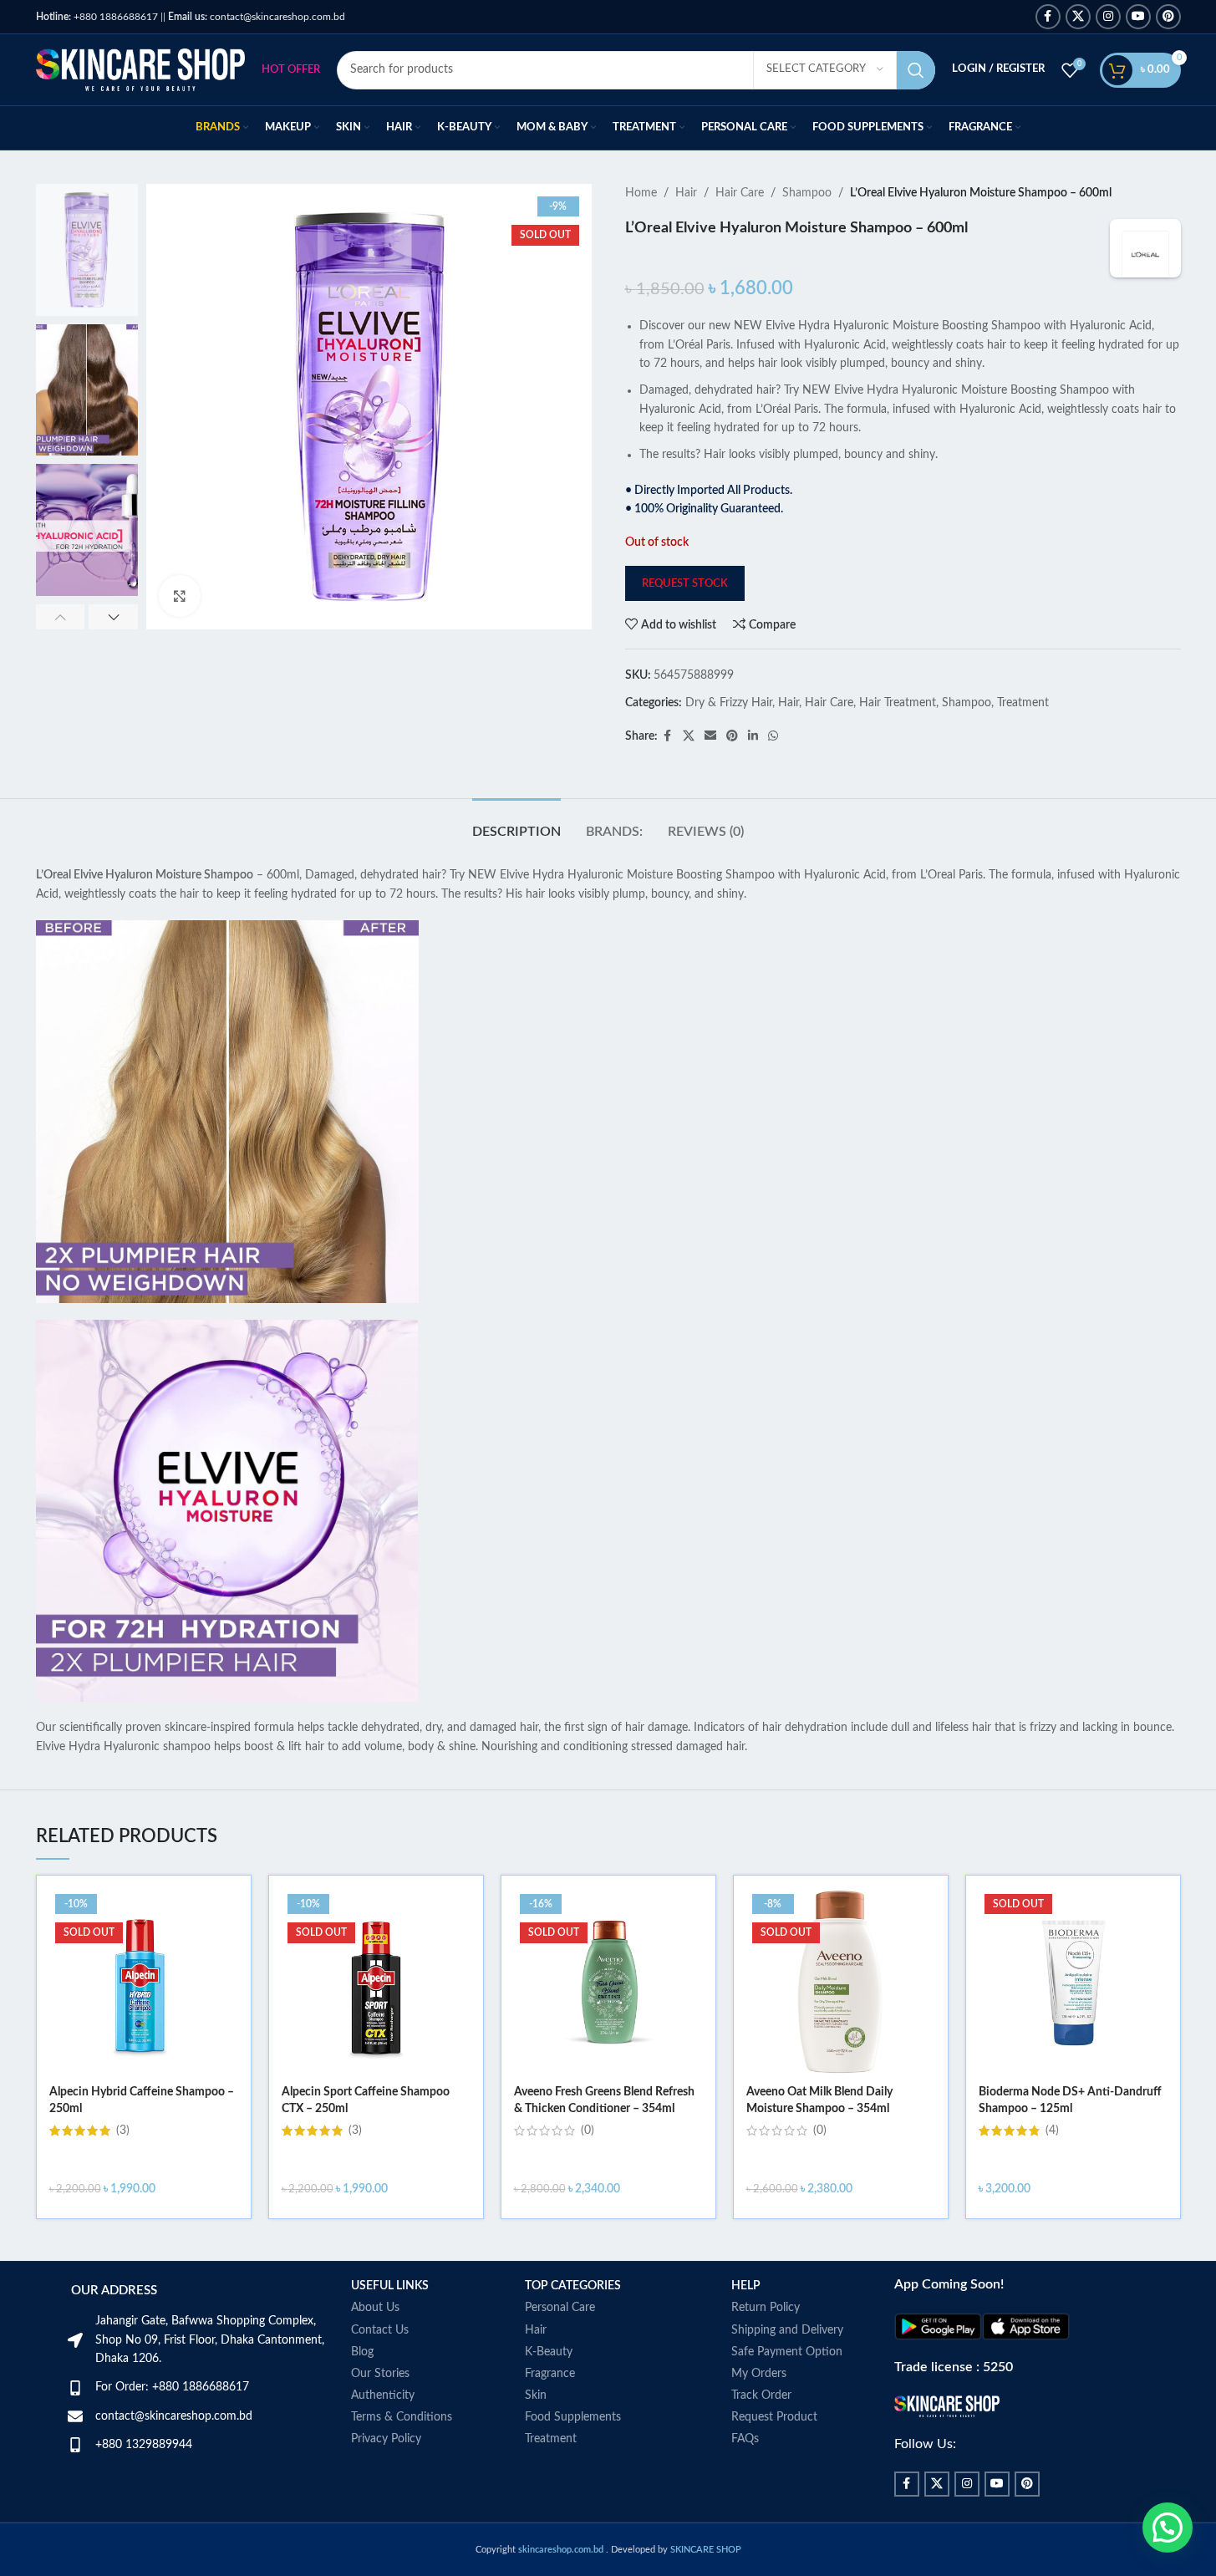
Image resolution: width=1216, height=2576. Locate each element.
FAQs (745, 2439)
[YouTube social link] (1138, 17)
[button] (61, 617)
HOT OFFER (291, 70)
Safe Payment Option (787, 2352)
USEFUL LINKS (390, 2286)
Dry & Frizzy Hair (729, 703)
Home (641, 193)
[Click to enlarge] (180, 596)
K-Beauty (549, 2352)
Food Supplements (573, 2417)
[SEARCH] (916, 70)
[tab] (516, 824)
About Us (375, 2308)
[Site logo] (140, 69)
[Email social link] (710, 736)
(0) (588, 2131)
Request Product (774, 2417)
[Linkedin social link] (753, 736)
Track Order (761, 2395)
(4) (1052, 2131)
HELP (746, 2286)
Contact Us (380, 2330)
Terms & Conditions (402, 2417)
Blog (362, 2352)
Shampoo (807, 193)
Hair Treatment (898, 703)
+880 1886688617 (97, 17)
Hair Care (740, 193)
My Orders (759, 2374)
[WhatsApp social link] (773, 736)
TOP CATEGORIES (573, 2286)
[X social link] (1078, 17)
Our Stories (380, 2374)
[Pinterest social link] (1168, 17)
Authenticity (383, 2395)
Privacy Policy (386, 2439)
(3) (123, 2131)
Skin (536, 2395)
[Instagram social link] (1108, 17)
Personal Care (560, 2308)
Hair (686, 193)
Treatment (1023, 703)
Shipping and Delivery (787, 2330)
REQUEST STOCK (685, 584)
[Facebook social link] (1048, 17)
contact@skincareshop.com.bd (257, 17)
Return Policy (766, 2308)
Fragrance (550, 2374)
